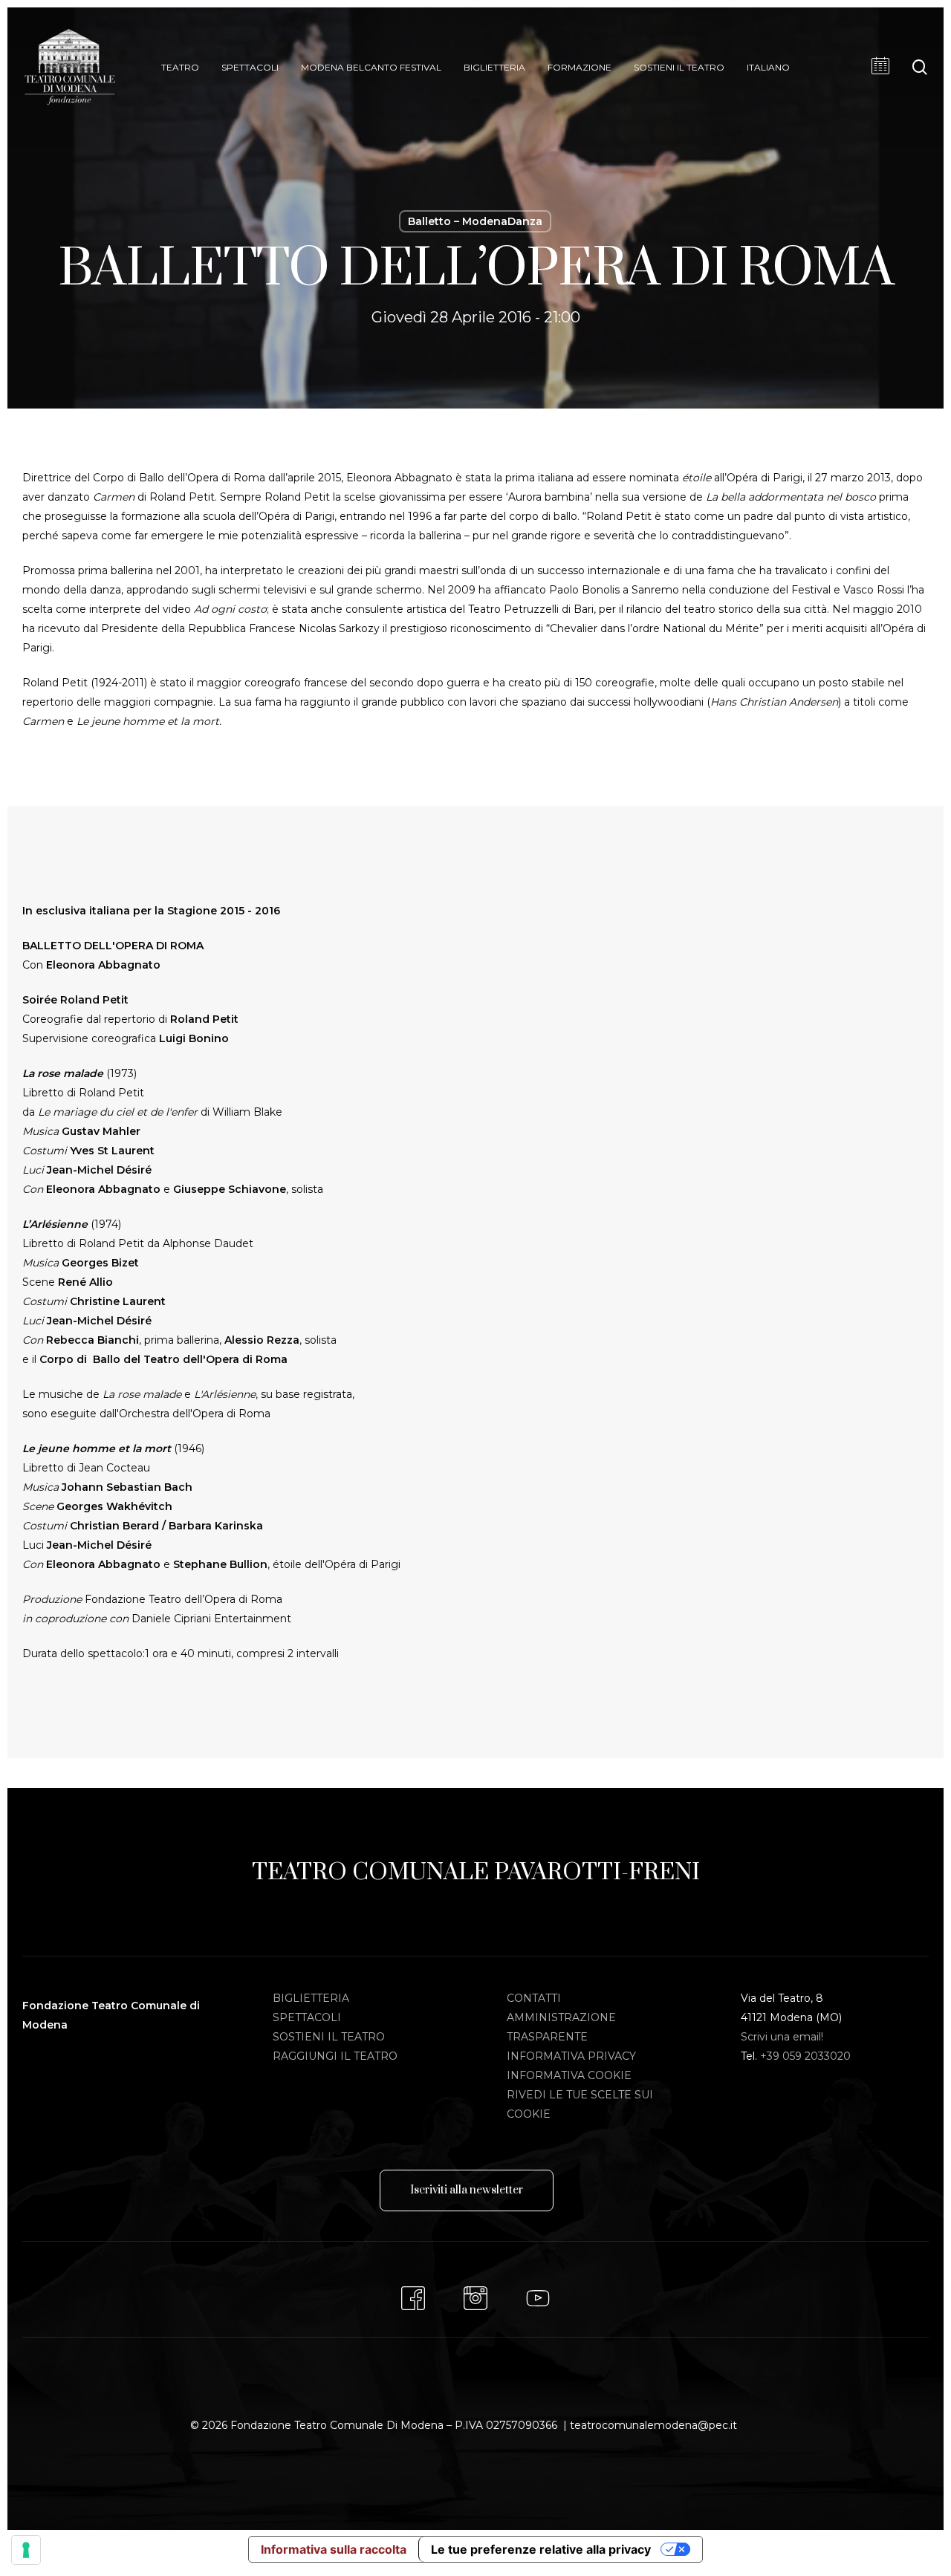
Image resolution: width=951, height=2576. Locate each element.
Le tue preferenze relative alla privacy (541, 2549)
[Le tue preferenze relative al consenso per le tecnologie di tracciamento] (26, 2550)
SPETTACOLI (307, 2017)
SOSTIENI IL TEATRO (329, 2037)
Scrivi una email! (782, 2037)
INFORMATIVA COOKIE (569, 2075)
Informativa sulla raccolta (334, 2549)
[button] (467, 2190)
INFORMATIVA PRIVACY (571, 2056)
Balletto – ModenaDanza (475, 221)
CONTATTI (534, 1998)
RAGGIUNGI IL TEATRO (335, 2056)
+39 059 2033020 (805, 2056)
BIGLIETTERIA (311, 1998)
